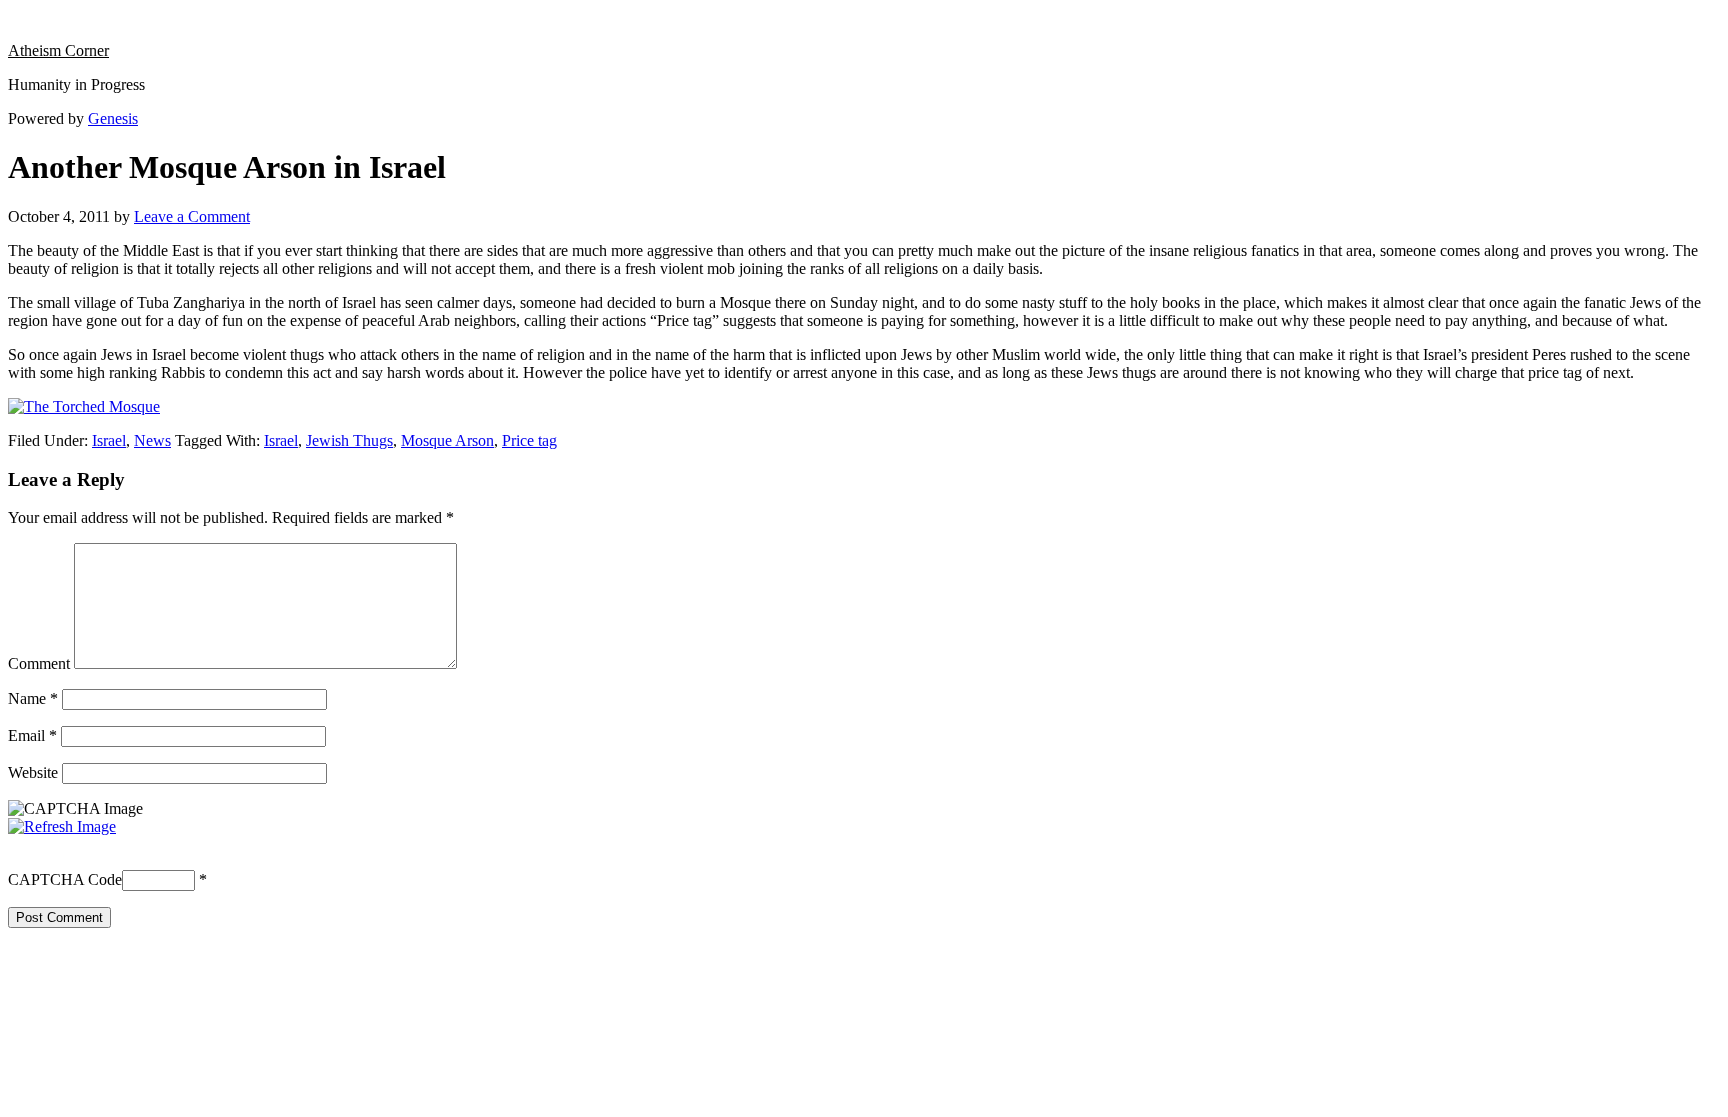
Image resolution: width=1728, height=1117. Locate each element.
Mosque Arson (447, 440)
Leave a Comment (192, 216)
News (152, 440)
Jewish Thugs (349, 440)
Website (33, 772)
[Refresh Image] (62, 826)
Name (33, 698)
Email (32, 735)
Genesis (113, 118)
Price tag (529, 440)
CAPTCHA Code (65, 879)
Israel (109, 440)
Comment (39, 663)
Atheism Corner (58, 50)
